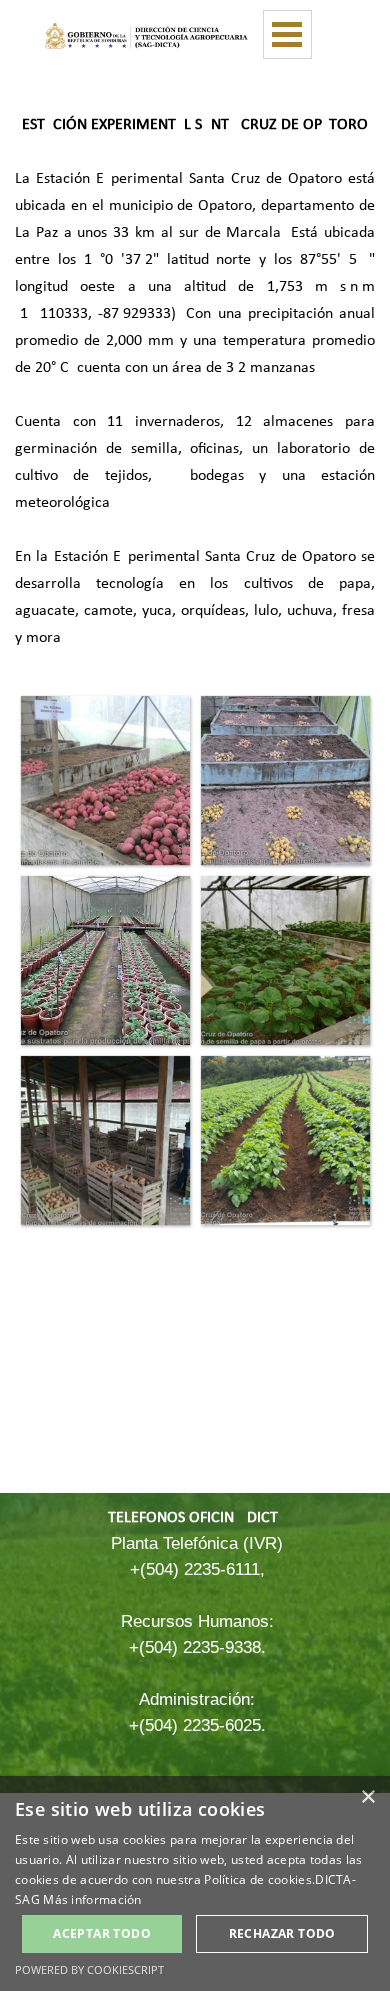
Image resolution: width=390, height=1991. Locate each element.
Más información (92, 1899)
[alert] (195, 1883)
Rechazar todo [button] (282, 1933)
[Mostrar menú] (287, 34)
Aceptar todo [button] (102, 1933)
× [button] (367, 1797)
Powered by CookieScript (89, 1969)
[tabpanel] (195, 380)
